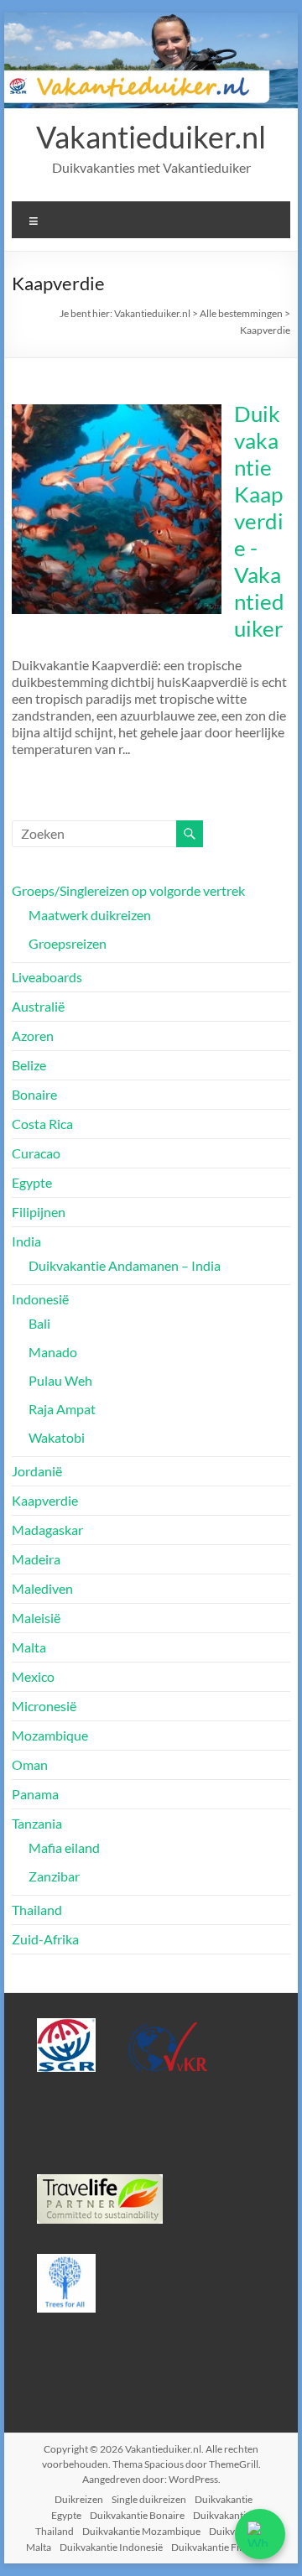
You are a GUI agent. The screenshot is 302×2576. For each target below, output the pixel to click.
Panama (35, 1794)
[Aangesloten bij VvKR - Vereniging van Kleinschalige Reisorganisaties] (167, 2025)
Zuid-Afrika (45, 1939)
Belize (29, 1065)
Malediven (42, 1588)
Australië (38, 1006)
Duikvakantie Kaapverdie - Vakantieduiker (259, 521)
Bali (39, 1323)
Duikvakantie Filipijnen (221, 2547)
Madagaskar (47, 1530)
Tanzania (37, 1823)
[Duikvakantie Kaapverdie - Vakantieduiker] (117, 412)
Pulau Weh (60, 1380)
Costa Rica (42, 1124)
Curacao (36, 1153)
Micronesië (44, 1706)
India (26, 1241)
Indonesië (40, 1299)
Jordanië (37, 1471)
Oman (30, 1764)
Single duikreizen (149, 2499)
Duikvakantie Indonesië (111, 2547)
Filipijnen (39, 1212)
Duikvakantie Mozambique (141, 2531)
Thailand (37, 1910)
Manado (53, 1352)
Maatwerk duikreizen (90, 915)
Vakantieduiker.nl (151, 137)
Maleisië (36, 1618)
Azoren (33, 1036)
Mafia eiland (64, 1847)
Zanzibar (54, 1876)
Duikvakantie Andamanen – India (125, 1265)
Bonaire (34, 1094)
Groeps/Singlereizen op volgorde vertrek (128, 890)
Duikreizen (79, 2499)
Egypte (32, 1182)
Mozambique (50, 1735)
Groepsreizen (68, 943)
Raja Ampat (62, 1409)
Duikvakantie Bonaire (137, 2515)
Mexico (33, 1676)
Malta (29, 1647)
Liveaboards (47, 977)
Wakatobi (57, 1437)
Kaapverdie (45, 1500)
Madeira (36, 1559)
